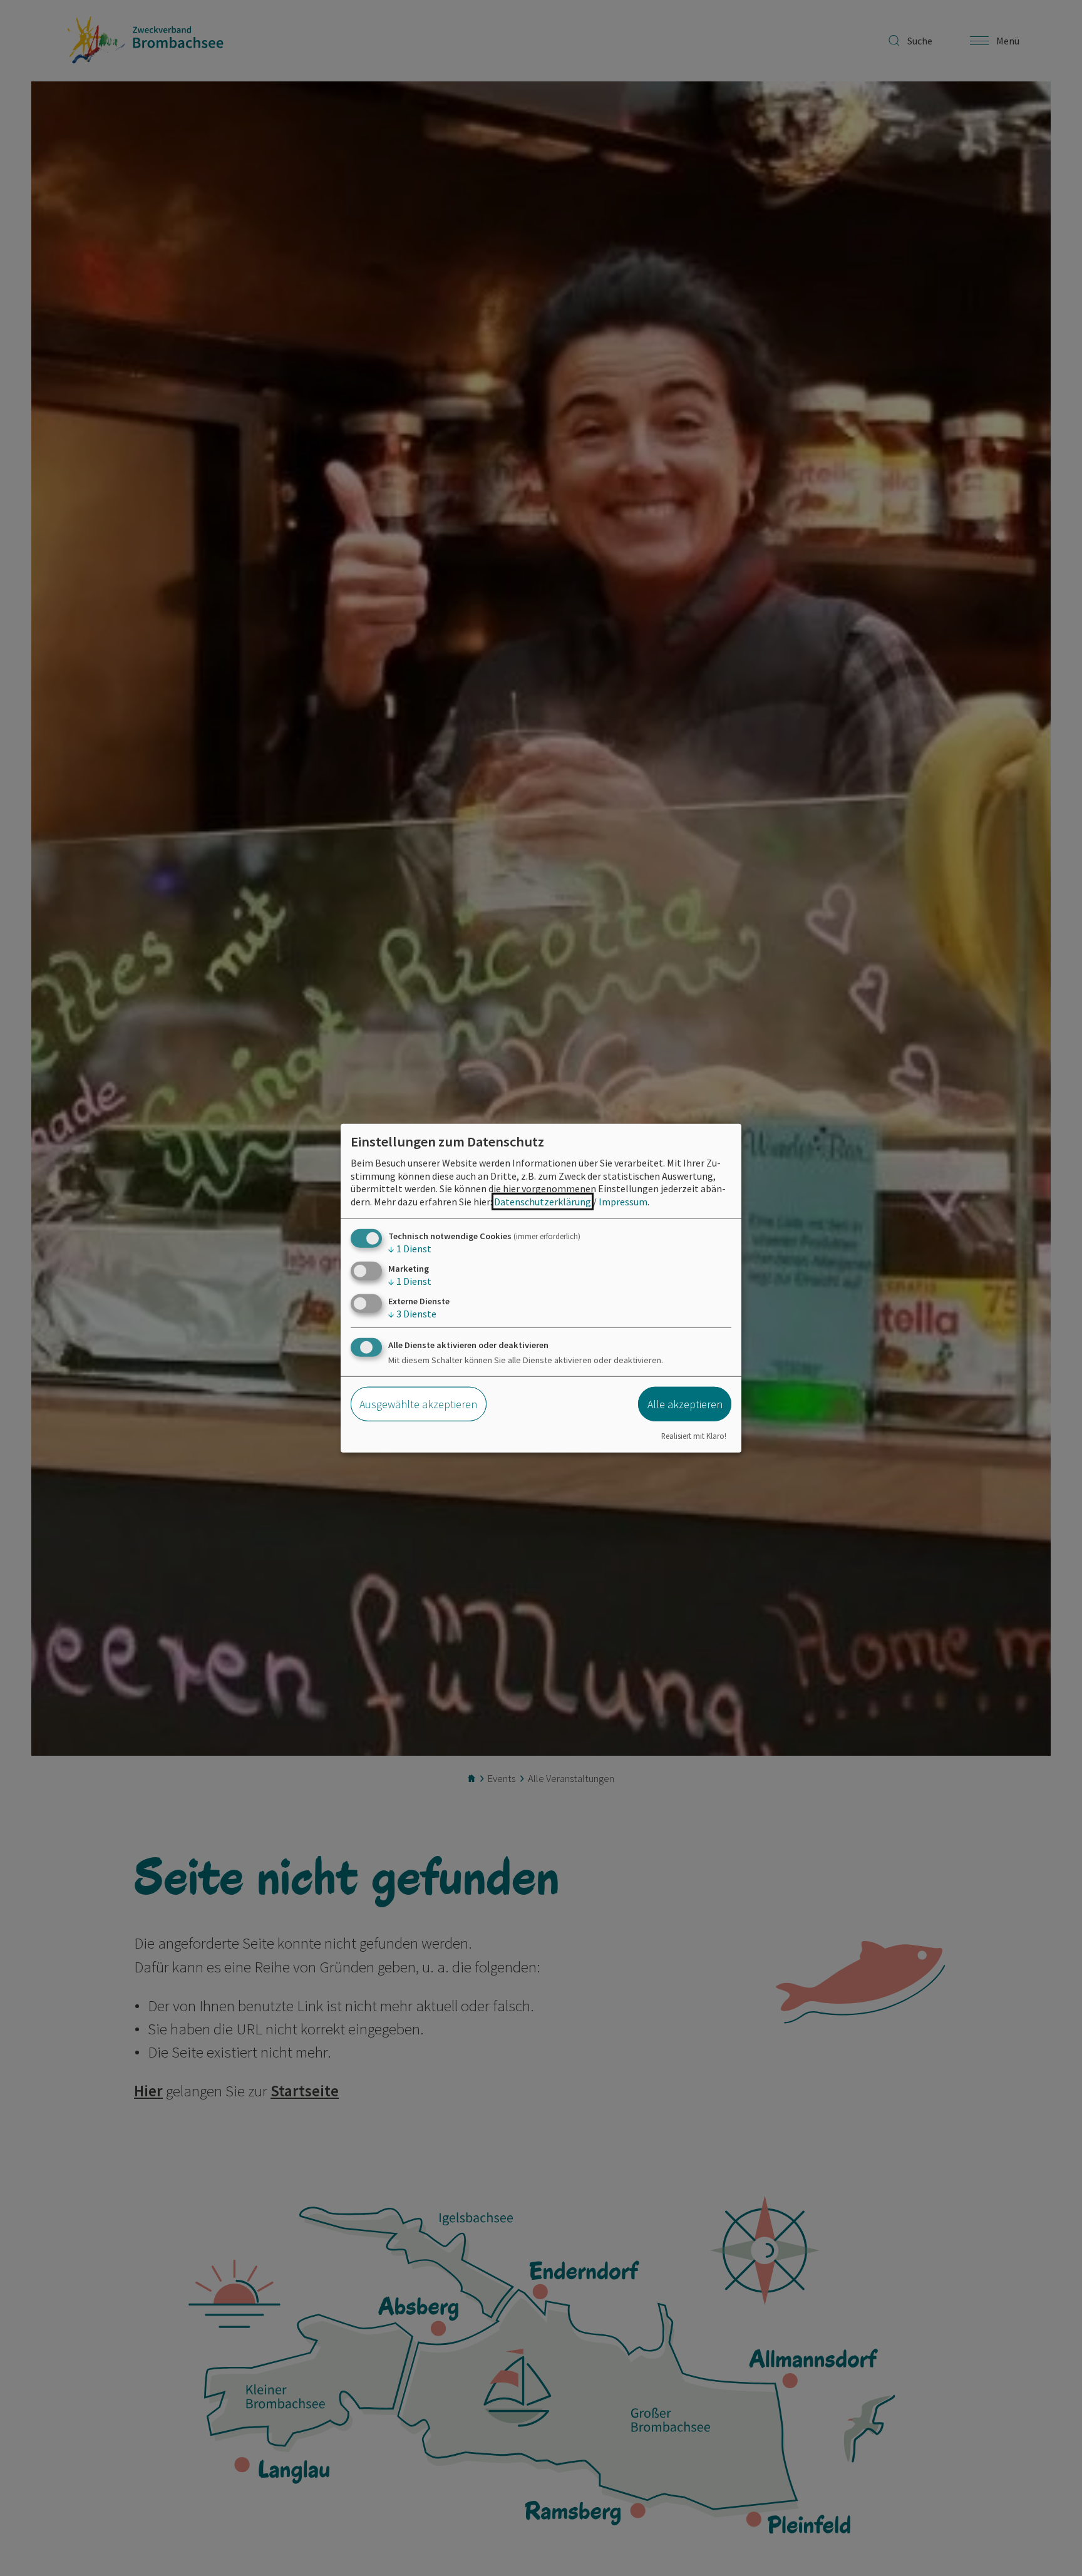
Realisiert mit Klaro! (694, 1435)
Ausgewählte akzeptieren (418, 1404)
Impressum (623, 1202)
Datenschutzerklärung (543, 1202)
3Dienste (412, 1314)
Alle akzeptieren (685, 1404)
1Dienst (410, 1249)
